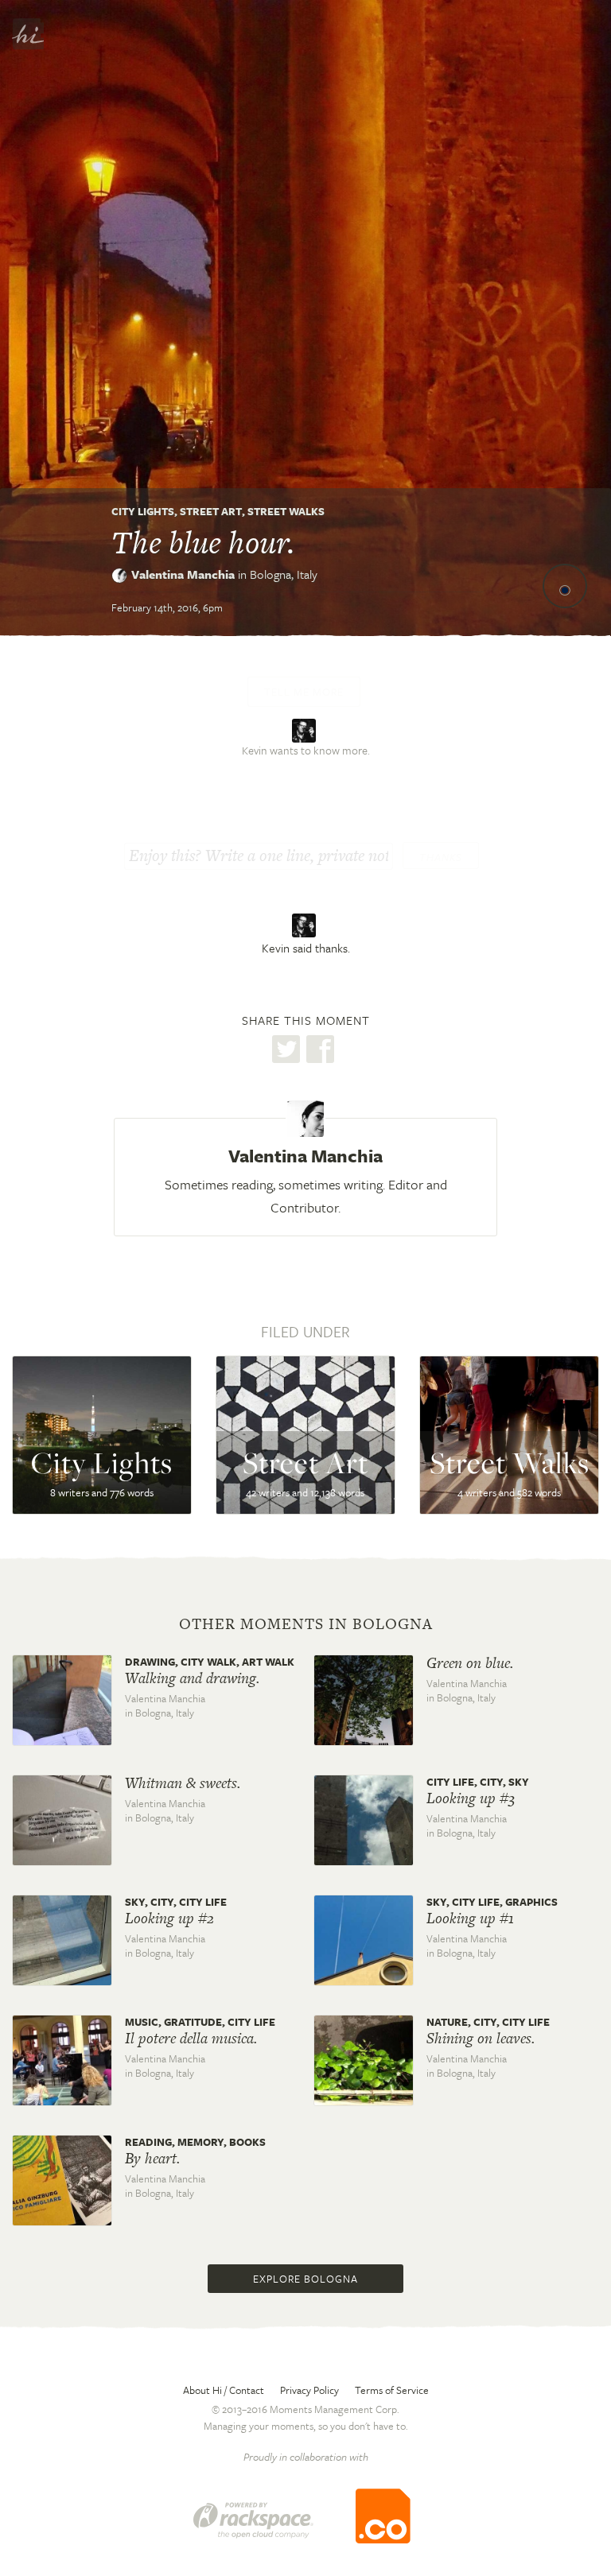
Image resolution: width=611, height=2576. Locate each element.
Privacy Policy (309, 2390)
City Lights (143, 511)
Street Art (211, 511)
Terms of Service (392, 2390)
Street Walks (286, 511)
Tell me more (304, 692)
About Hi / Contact (224, 2390)
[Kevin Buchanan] (306, 925)
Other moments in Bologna (306, 1624)
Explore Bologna (305, 2279)
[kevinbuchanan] (306, 729)
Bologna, (284, 574)
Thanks (441, 857)
